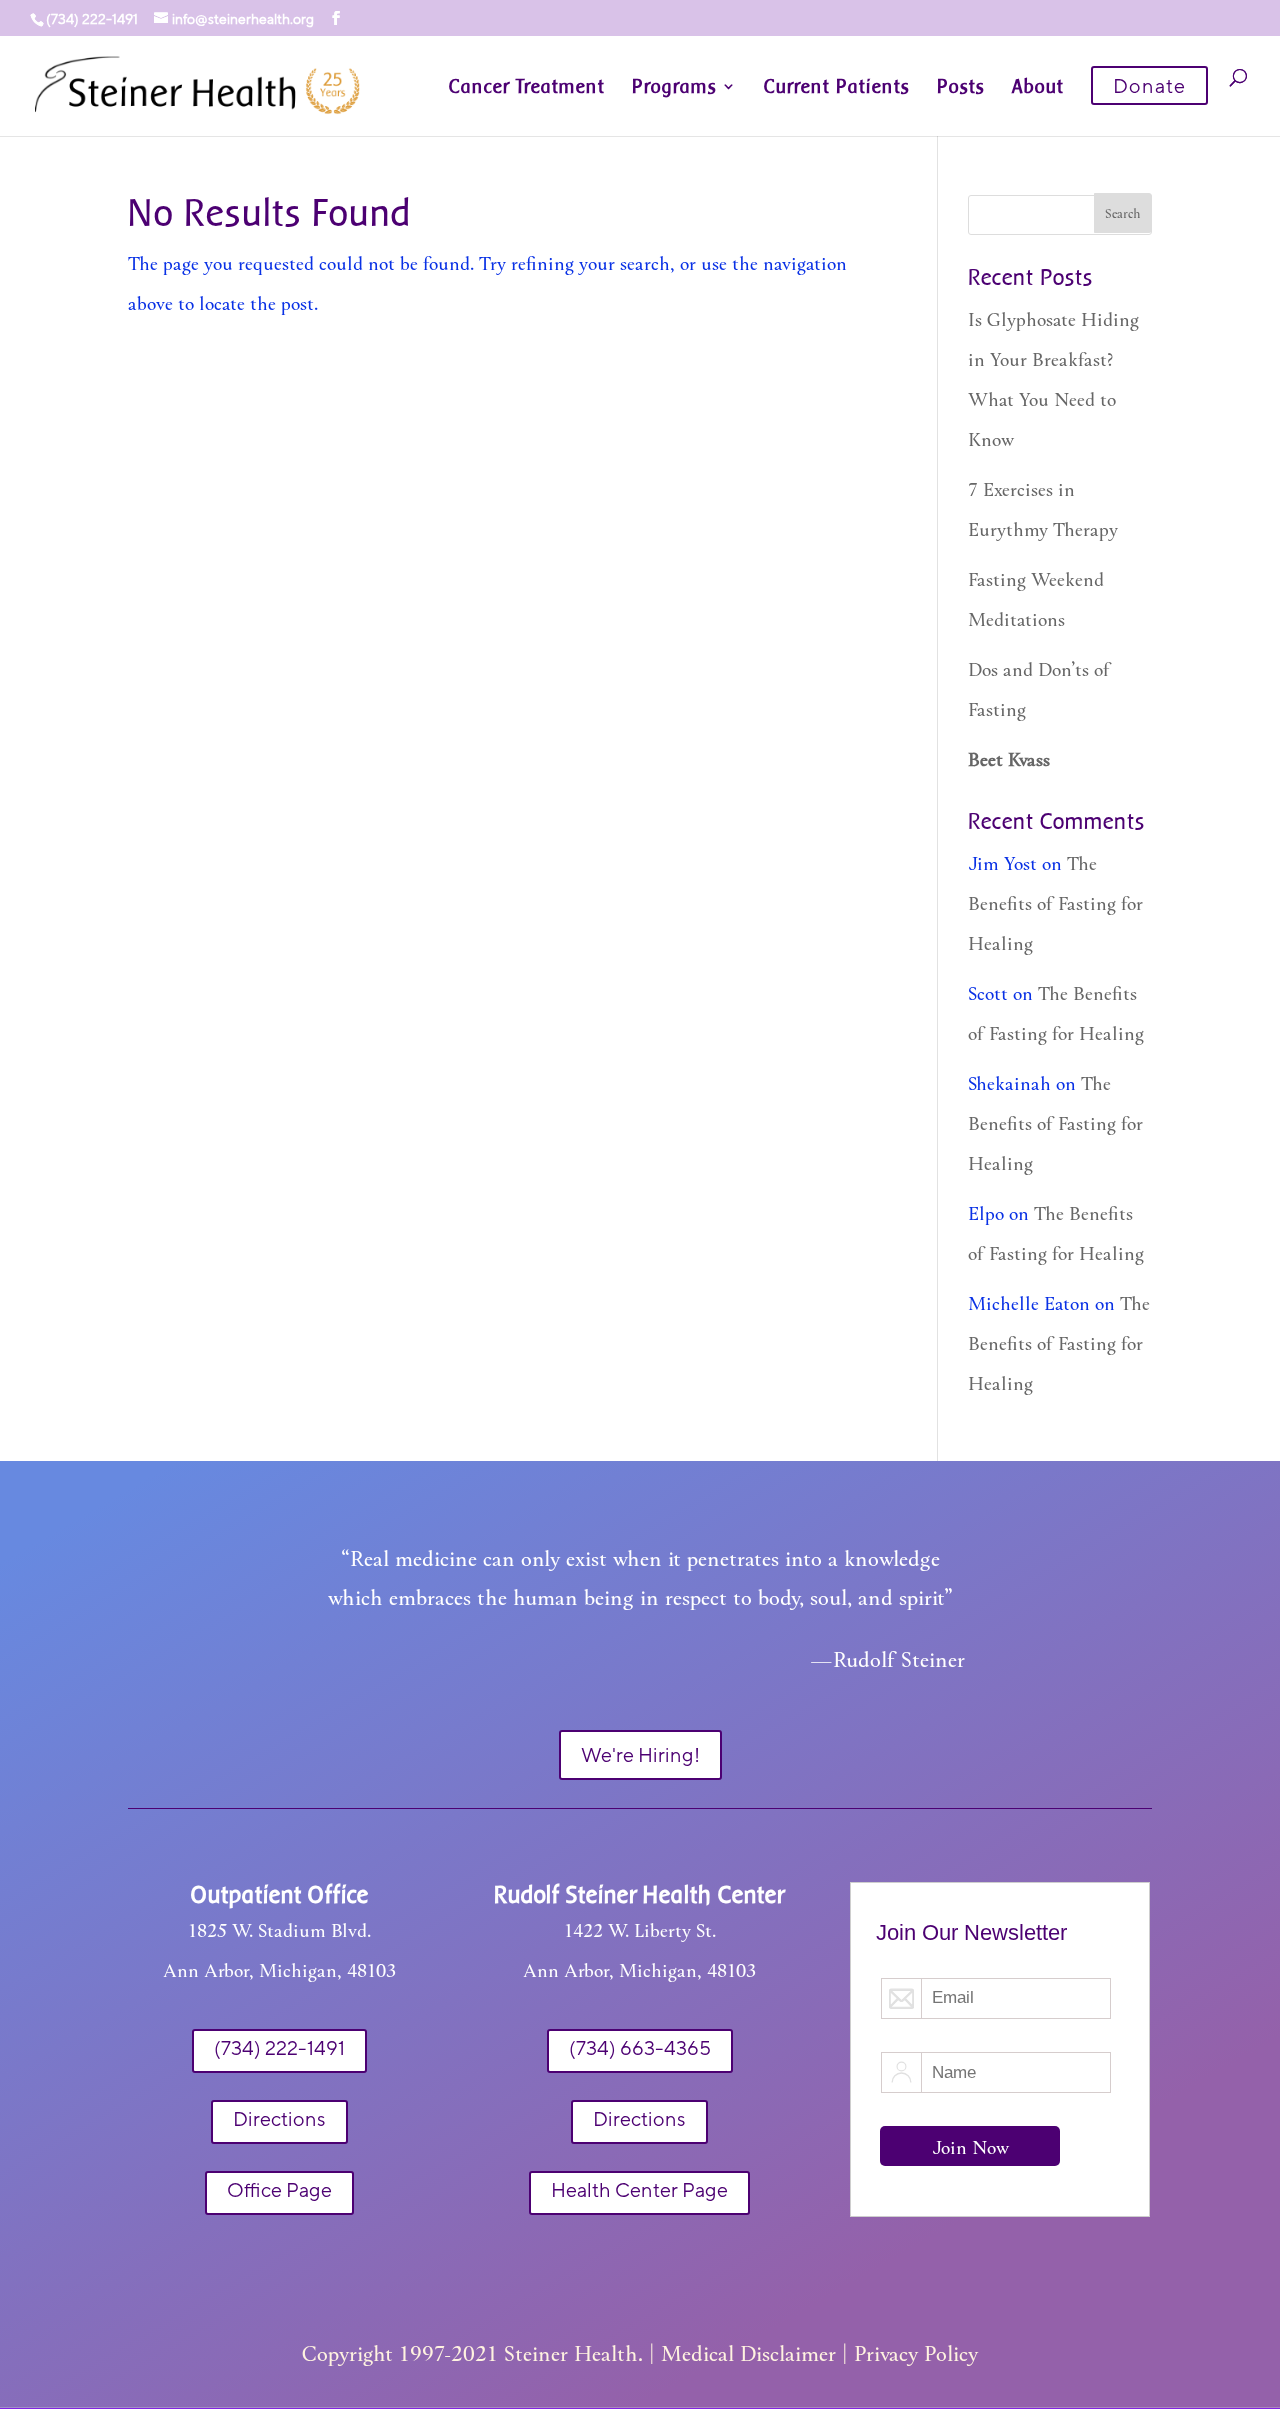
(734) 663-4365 (640, 2047)
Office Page (279, 2189)
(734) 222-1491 (279, 2047)
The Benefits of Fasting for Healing (1055, 902)
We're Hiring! (640, 1754)
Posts (961, 88)
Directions (279, 2118)
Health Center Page (639, 2189)
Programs (674, 88)
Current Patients (837, 88)
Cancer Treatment (527, 88)
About (1038, 88)
